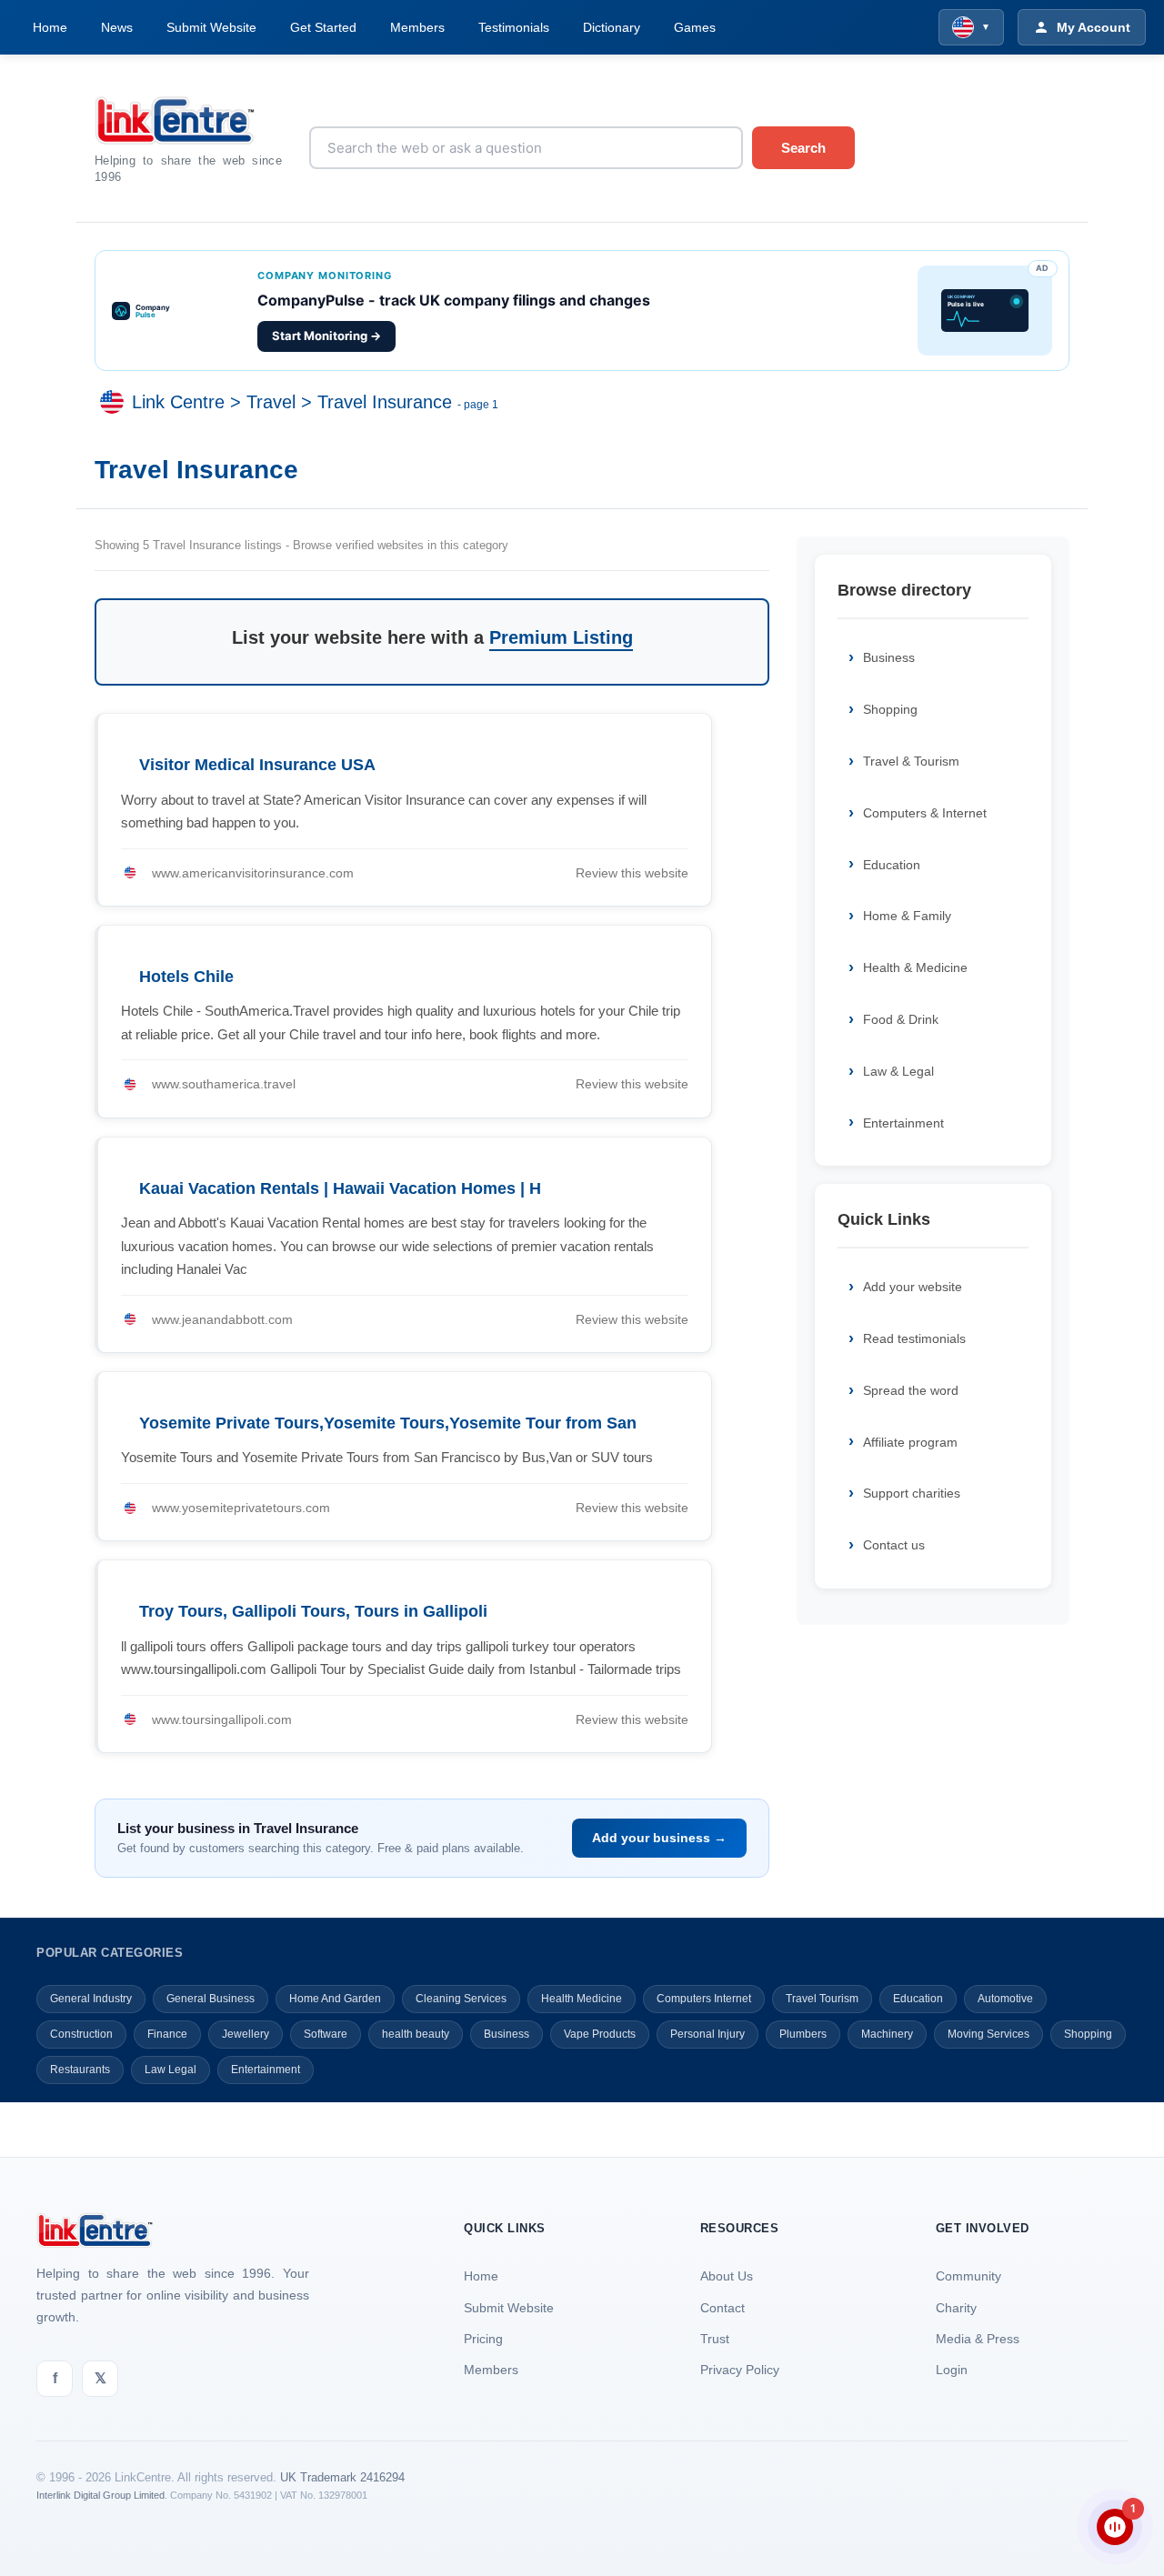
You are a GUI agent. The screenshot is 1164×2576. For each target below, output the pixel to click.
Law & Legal (898, 1071)
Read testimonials (914, 1338)
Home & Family (907, 916)
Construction (81, 2034)
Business (889, 657)
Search (803, 148)
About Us (727, 2276)
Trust (715, 2339)
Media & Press (978, 2339)
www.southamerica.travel (224, 1084)
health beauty (416, 2034)
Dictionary (612, 27)
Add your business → (659, 1838)
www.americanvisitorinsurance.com (253, 873)
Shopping (890, 709)
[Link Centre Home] (188, 120)
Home (50, 27)
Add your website (913, 1287)
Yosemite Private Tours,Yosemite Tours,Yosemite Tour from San (388, 1423)
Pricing (483, 2339)
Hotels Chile (186, 977)
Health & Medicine (915, 967)
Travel (271, 402)
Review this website (632, 873)
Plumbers (803, 2034)
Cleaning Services (461, 1999)
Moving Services (988, 2034)
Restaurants (80, 2070)
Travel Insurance (385, 402)
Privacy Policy (740, 2370)
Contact (722, 2308)
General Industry (91, 1999)
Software (326, 2034)
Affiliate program (910, 1442)
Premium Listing (561, 637)
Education (892, 865)
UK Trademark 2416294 (342, 2477)
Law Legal (171, 2070)
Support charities (912, 1493)
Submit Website (211, 27)
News (117, 27)
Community (968, 2276)
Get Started (323, 27)
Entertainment (903, 1123)
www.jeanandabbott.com (222, 1319)
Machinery (887, 2034)
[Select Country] (115, 402)
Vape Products (600, 2034)
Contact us (894, 1545)
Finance (167, 2034)
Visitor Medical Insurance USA (257, 765)
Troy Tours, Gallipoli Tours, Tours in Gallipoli (313, 1611)
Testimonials (514, 27)
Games (695, 27)
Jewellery (246, 2034)
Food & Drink (901, 1019)
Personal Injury (707, 2034)
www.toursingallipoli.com (222, 1719)
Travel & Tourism (911, 761)
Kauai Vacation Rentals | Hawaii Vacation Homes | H (340, 1188)
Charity (956, 2308)
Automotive (1005, 1999)
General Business (211, 1999)
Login (952, 2370)
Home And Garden (335, 1999)
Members (417, 27)
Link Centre (178, 402)
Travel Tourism (822, 1999)
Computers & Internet (925, 813)
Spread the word (911, 1390)
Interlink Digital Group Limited (100, 2495)
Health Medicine (582, 1999)
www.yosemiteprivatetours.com (241, 1508)
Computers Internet (704, 1999)
